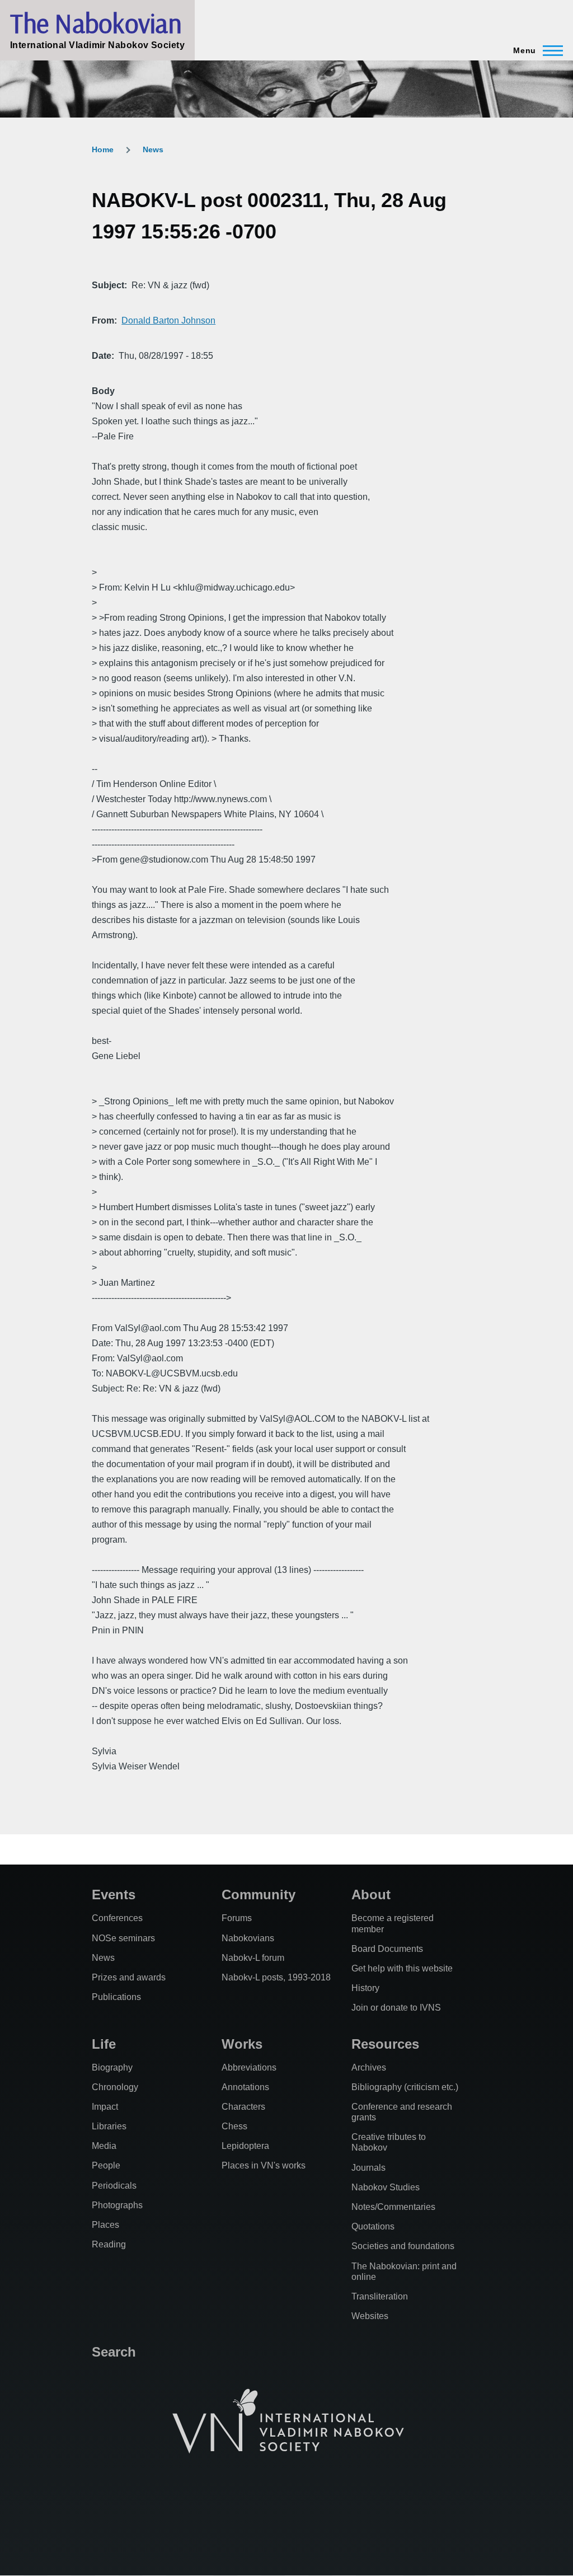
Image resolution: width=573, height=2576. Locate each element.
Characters (243, 2107)
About (371, 1894)
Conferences (117, 1918)
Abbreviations (249, 2067)
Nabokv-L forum (253, 1958)
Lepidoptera (245, 2146)
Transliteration (380, 2296)
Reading (109, 2244)
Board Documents (387, 1949)
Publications (116, 1997)
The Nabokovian (96, 23)
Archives (369, 2067)
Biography (112, 2067)
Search (114, 2352)
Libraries (109, 2126)
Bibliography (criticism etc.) (405, 2087)
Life (104, 2044)
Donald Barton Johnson (168, 320)
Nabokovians (248, 1938)
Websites (370, 2316)
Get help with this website (402, 1968)
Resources (385, 2044)
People (106, 2165)
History (365, 1988)
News (153, 149)
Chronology (115, 2087)
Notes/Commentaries (393, 2207)
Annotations (245, 2087)
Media (104, 2146)
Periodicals (114, 2186)
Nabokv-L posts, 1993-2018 (276, 1977)
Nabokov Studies (386, 2187)
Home (103, 149)
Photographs (117, 2205)
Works (242, 2044)
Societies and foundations (403, 2246)
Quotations (373, 2226)
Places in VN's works (264, 2165)
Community (259, 1894)
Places (105, 2225)
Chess (234, 2126)
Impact (105, 2107)
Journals (368, 2168)
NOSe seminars (123, 1938)
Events (114, 1894)
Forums (237, 1918)
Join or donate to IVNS (396, 2008)
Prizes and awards (129, 1977)
